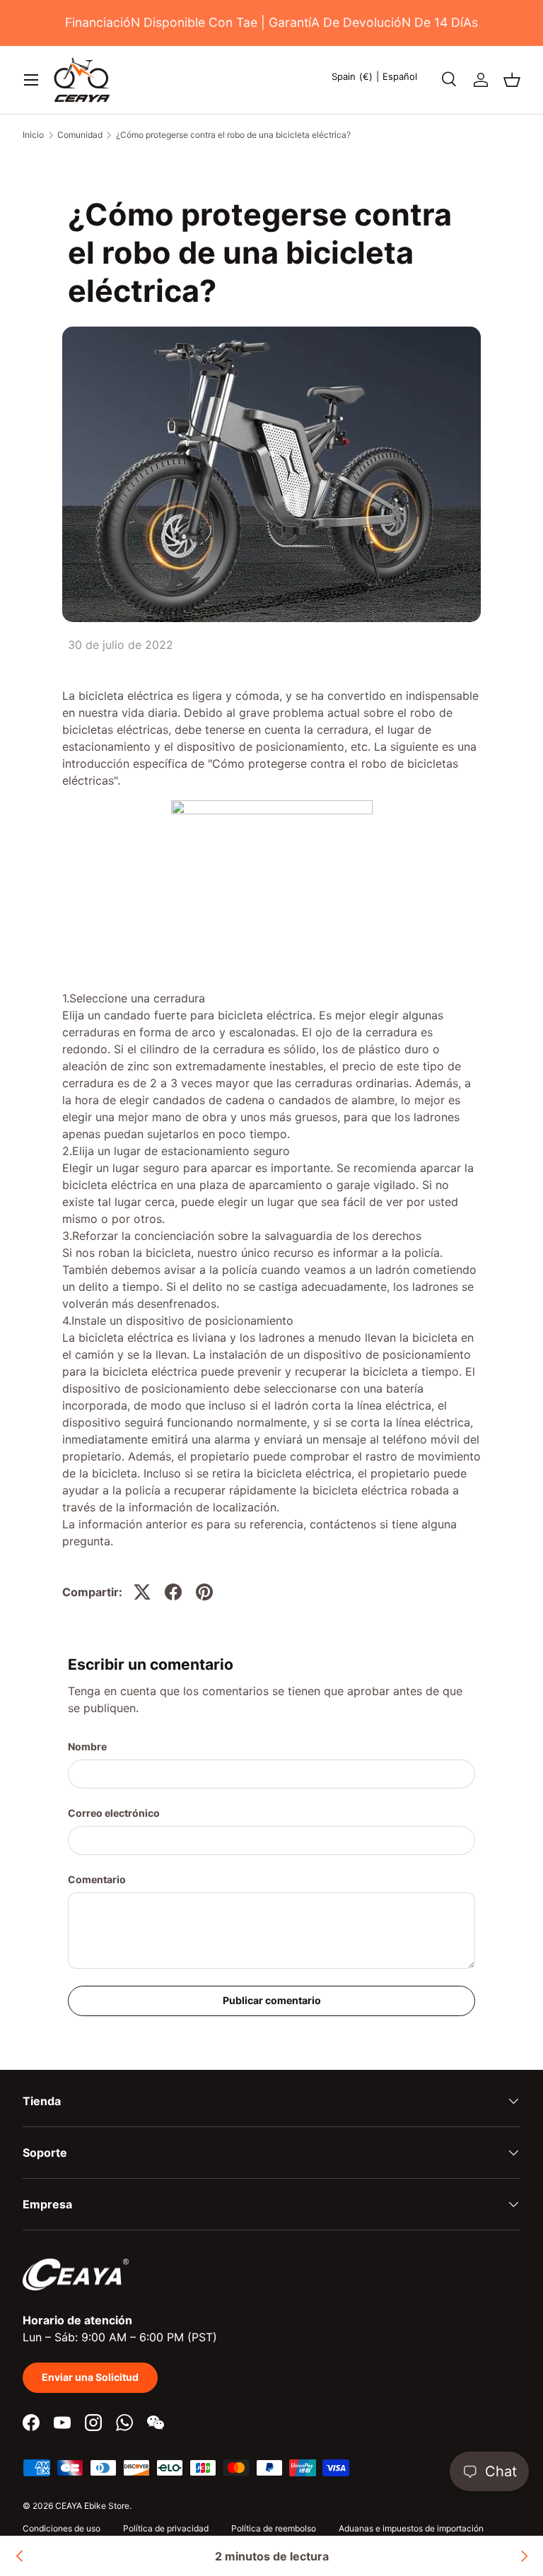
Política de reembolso (274, 2528)
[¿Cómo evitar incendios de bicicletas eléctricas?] (20, 2556)
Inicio (33, 135)
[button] (512, 80)
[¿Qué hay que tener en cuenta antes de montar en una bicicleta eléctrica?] (523, 2556)
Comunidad (80, 135)
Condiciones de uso (62, 2528)
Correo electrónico (114, 1813)
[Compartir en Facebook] (173, 1592)
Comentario (97, 1879)
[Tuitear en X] (142, 1592)
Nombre (87, 1746)
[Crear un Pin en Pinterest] (204, 1592)
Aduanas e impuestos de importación (411, 2528)
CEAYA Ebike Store (92, 2506)
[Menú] (31, 80)
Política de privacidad (166, 2528)
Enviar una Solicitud (90, 2377)
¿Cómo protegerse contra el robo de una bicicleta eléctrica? (233, 135)
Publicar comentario (272, 2000)
